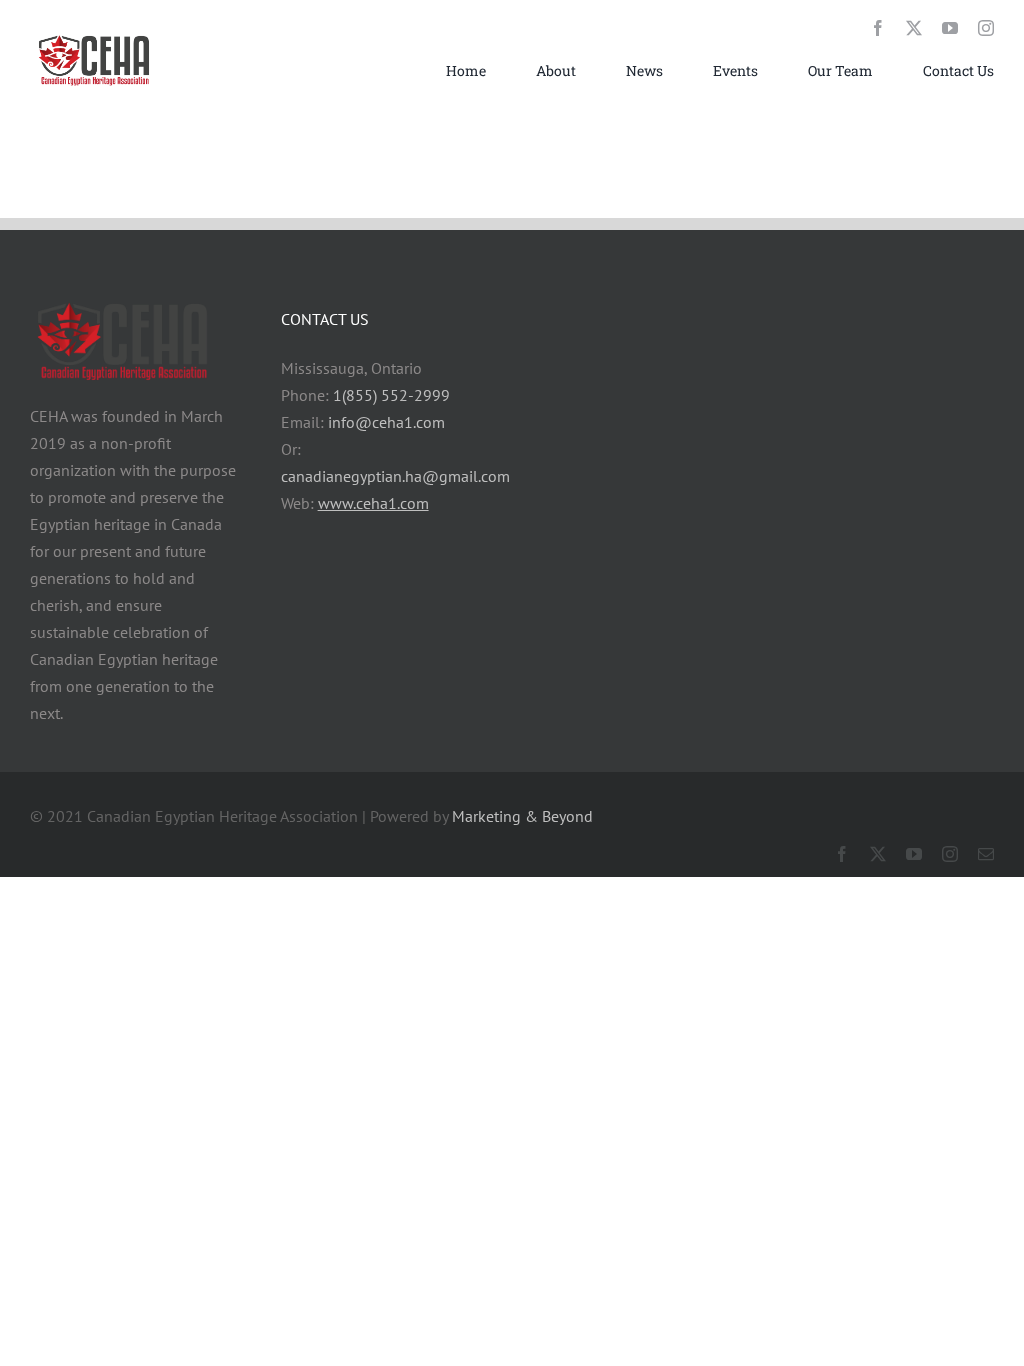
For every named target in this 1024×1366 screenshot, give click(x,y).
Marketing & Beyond (522, 816)
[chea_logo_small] (95, 35)
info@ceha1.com (386, 422)
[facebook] (878, 28)
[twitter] (914, 28)
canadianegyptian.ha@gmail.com (395, 476)
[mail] (986, 854)
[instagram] (986, 28)
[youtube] (950, 28)
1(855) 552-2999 (391, 395)
